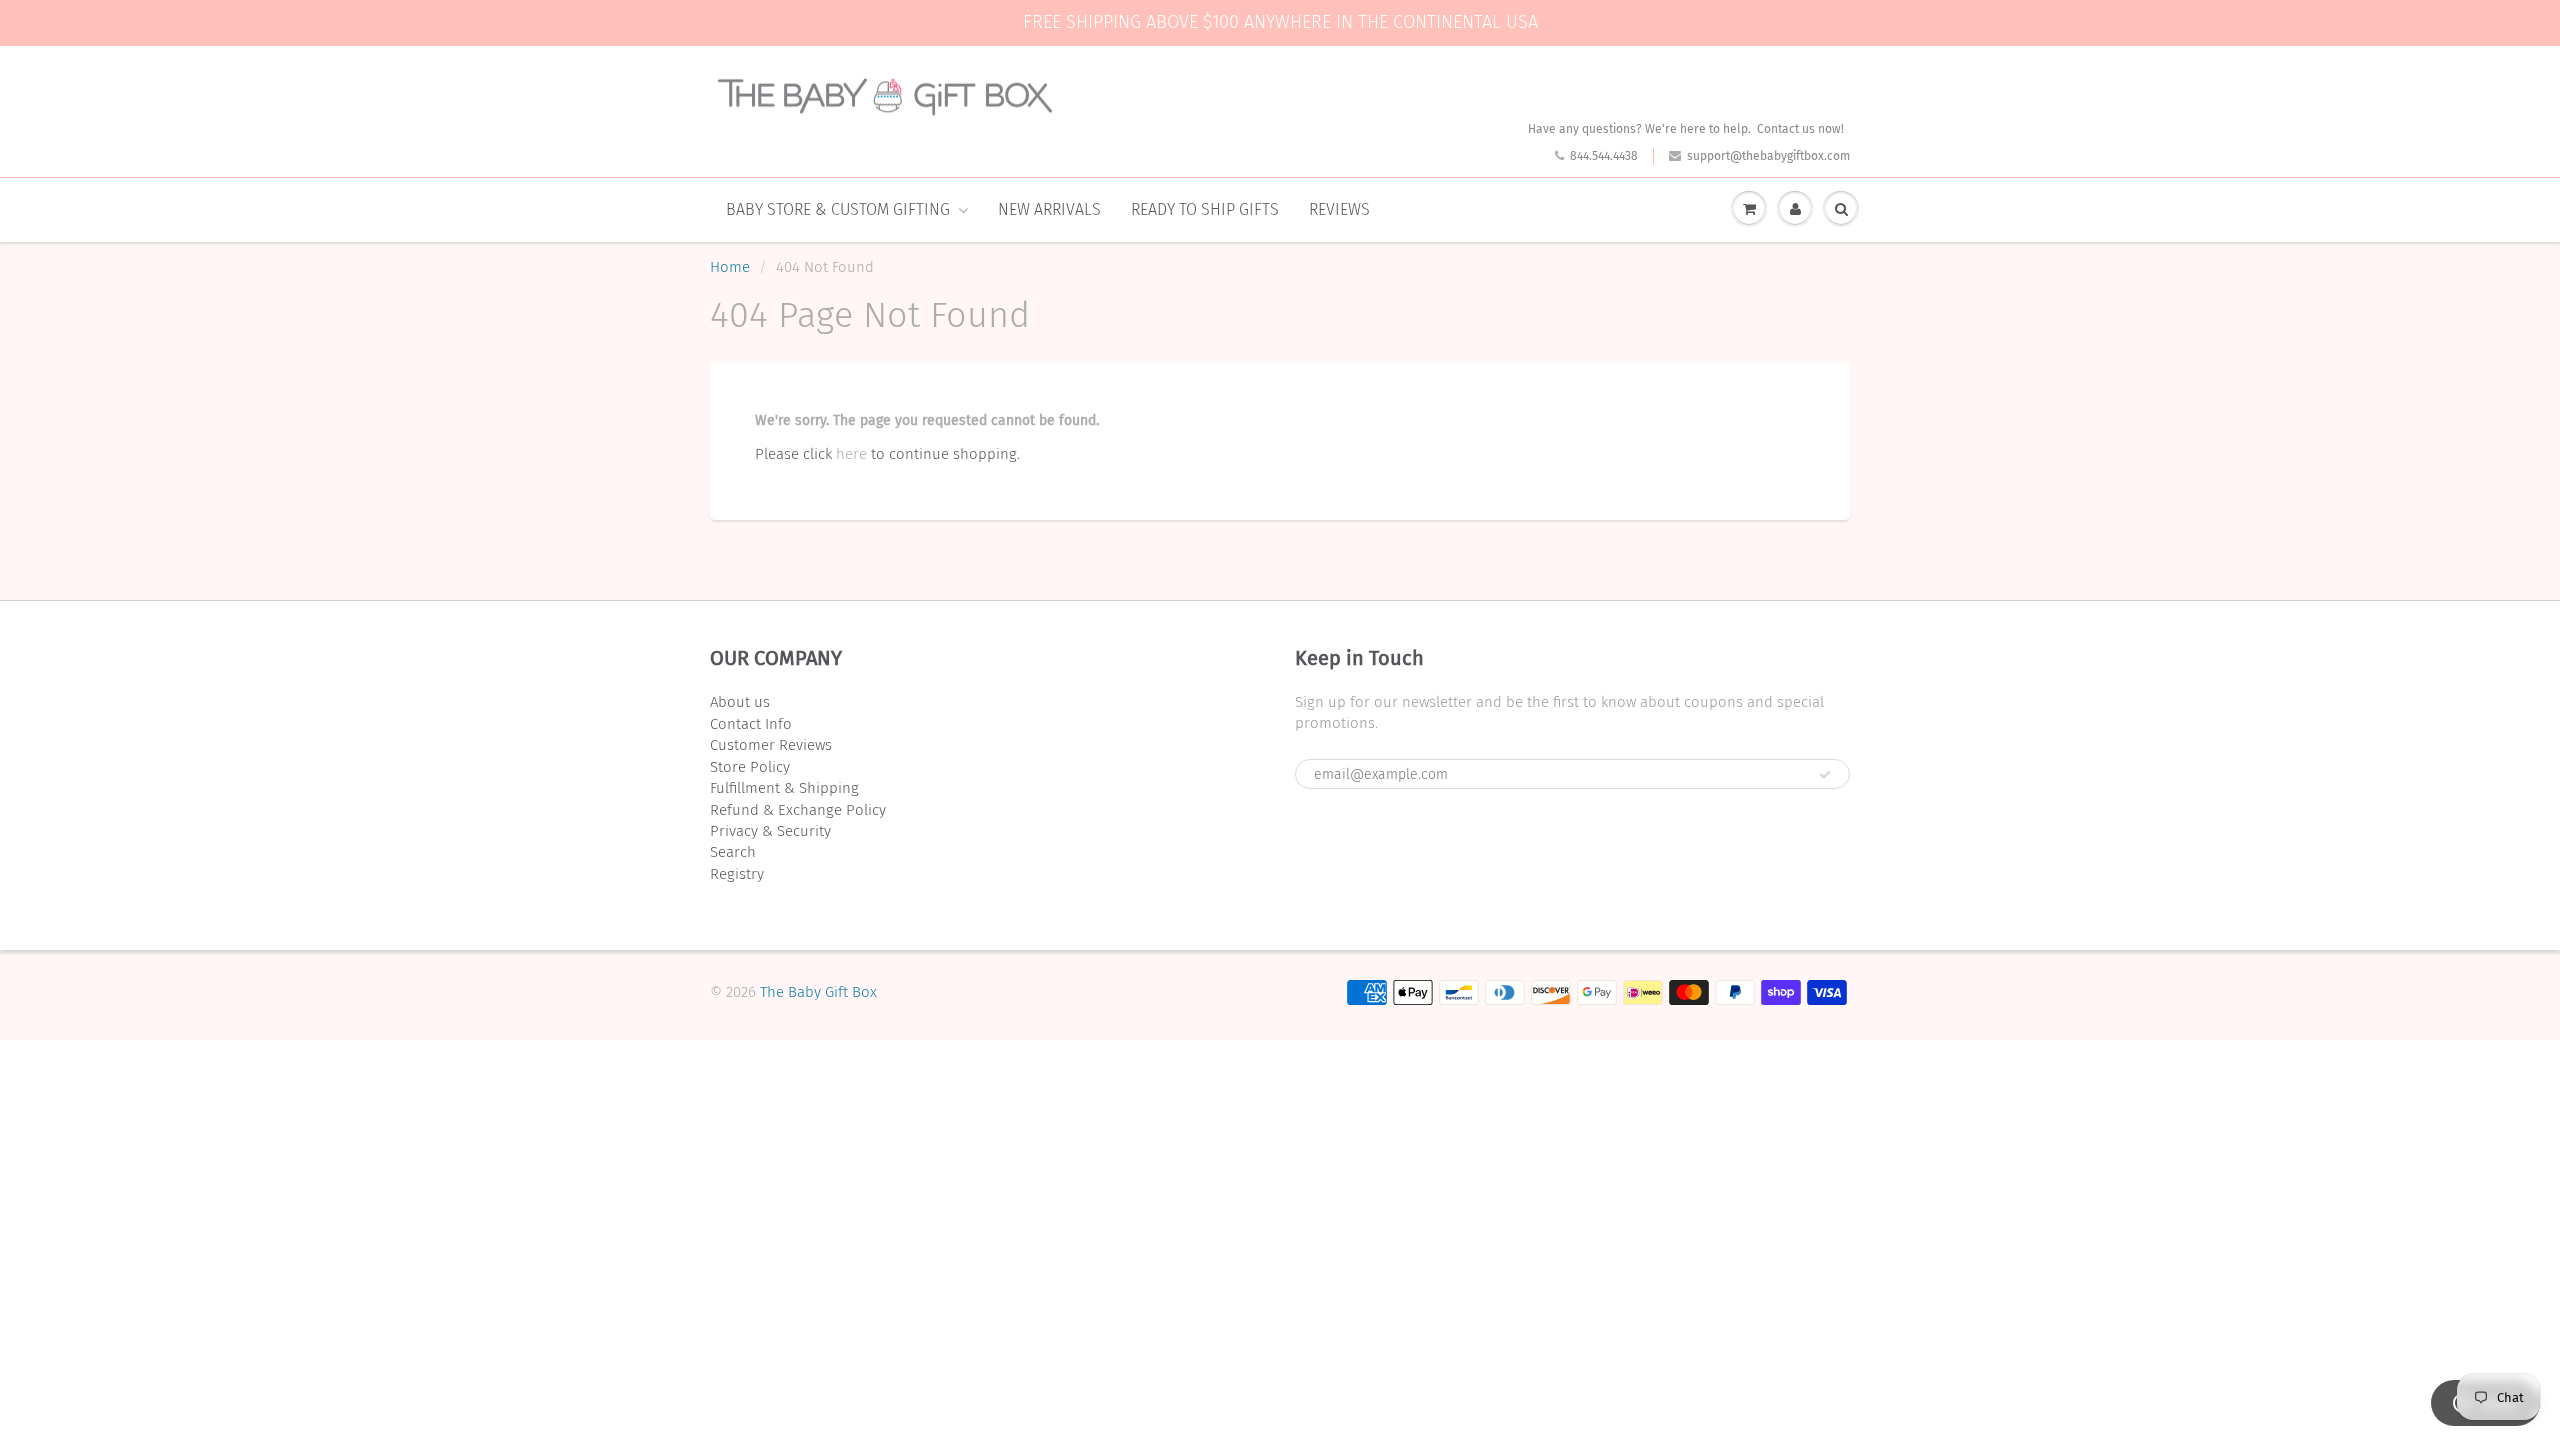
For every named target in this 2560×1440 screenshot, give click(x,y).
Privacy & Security (770, 831)
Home (730, 267)
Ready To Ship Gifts (1205, 209)
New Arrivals (1049, 209)
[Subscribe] (1825, 775)
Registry (737, 874)
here (851, 454)
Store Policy (750, 767)
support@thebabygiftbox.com (1768, 156)
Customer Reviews (771, 745)
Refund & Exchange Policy (798, 810)
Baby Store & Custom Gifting (838, 209)
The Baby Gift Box (818, 992)
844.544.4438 (1604, 156)
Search (733, 852)
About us (740, 702)
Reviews (1339, 209)
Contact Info (751, 724)
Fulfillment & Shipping (784, 788)
